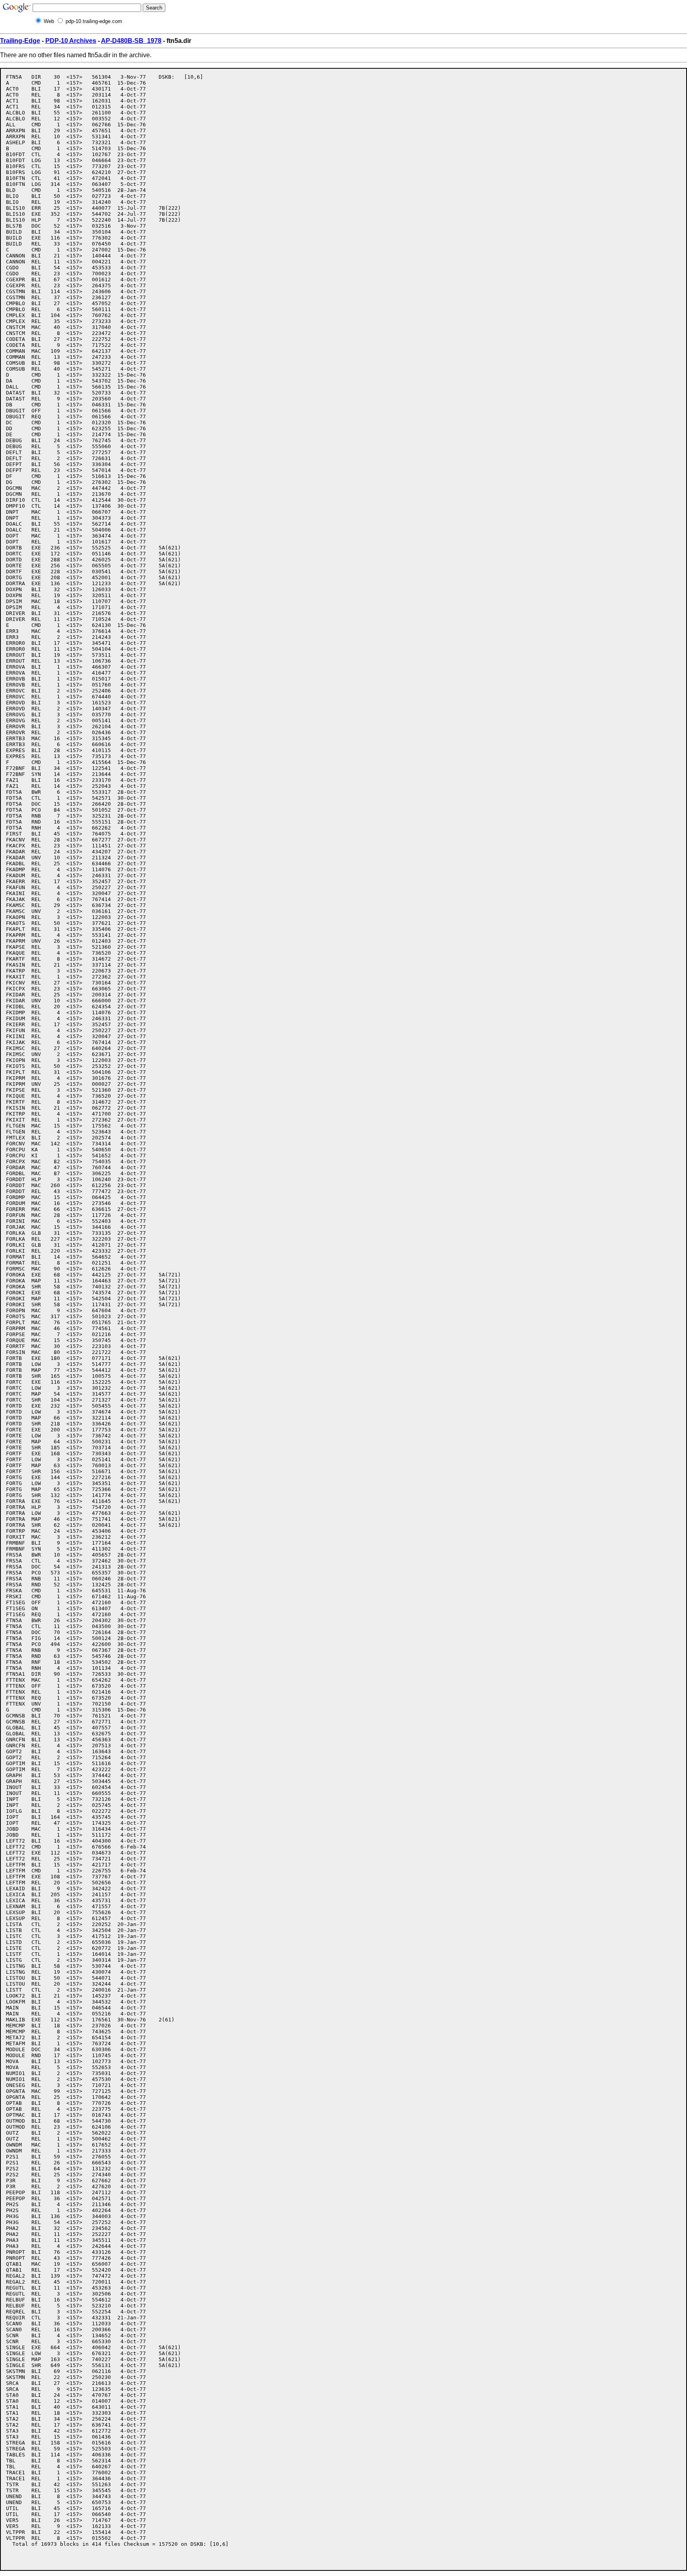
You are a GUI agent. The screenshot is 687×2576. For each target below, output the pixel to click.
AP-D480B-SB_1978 (131, 41)
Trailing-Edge (20, 41)
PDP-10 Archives (71, 41)
